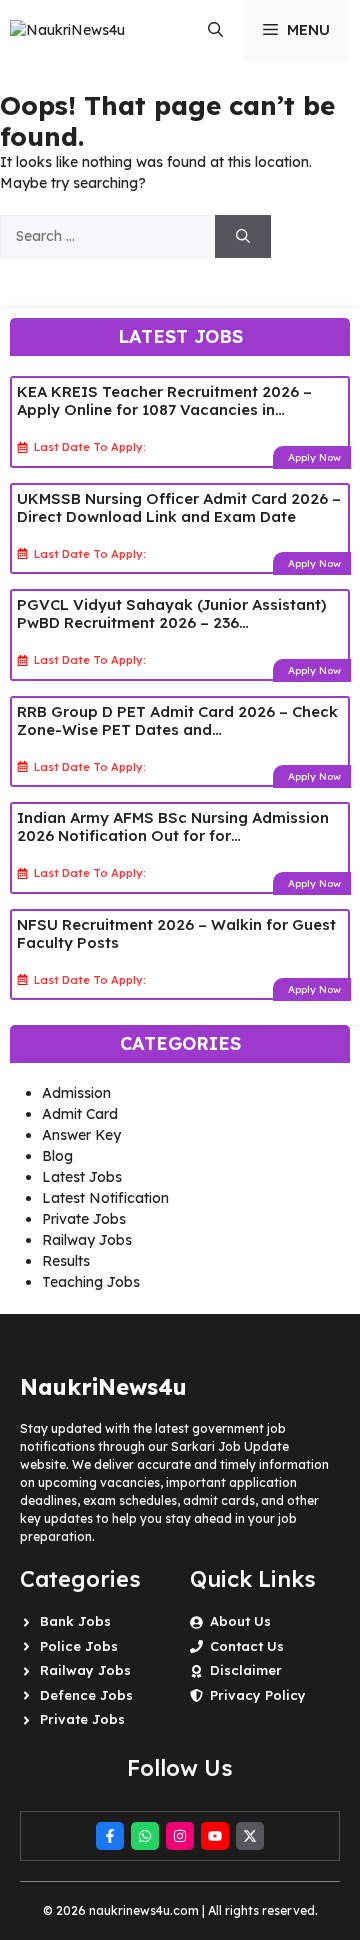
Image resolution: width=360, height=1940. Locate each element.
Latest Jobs (82, 1177)
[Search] (243, 236)
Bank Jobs (75, 1621)
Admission (76, 1093)
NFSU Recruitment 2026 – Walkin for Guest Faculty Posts (176, 933)
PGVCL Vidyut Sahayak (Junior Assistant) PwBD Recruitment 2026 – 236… (171, 613)
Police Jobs (79, 1646)
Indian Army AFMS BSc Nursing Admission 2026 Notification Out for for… (173, 826)
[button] (215, 30)
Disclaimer (246, 1670)
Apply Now (314, 457)
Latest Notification (105, 1198)
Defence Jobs (86, 1695)
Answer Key (81, 1135)
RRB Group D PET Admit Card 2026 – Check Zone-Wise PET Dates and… (177, 720)
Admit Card (80, 1114)
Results (66, 1261)
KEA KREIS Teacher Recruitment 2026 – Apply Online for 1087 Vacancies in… (164, 400)
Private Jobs (84, 1219)
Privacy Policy (258, 1695)
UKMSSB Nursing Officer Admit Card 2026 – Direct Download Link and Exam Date (179, 507)
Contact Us (247, 1646)
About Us (240, 1621)
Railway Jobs (87, 1240)
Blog (57, 1156)
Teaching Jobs (91, 1282)
